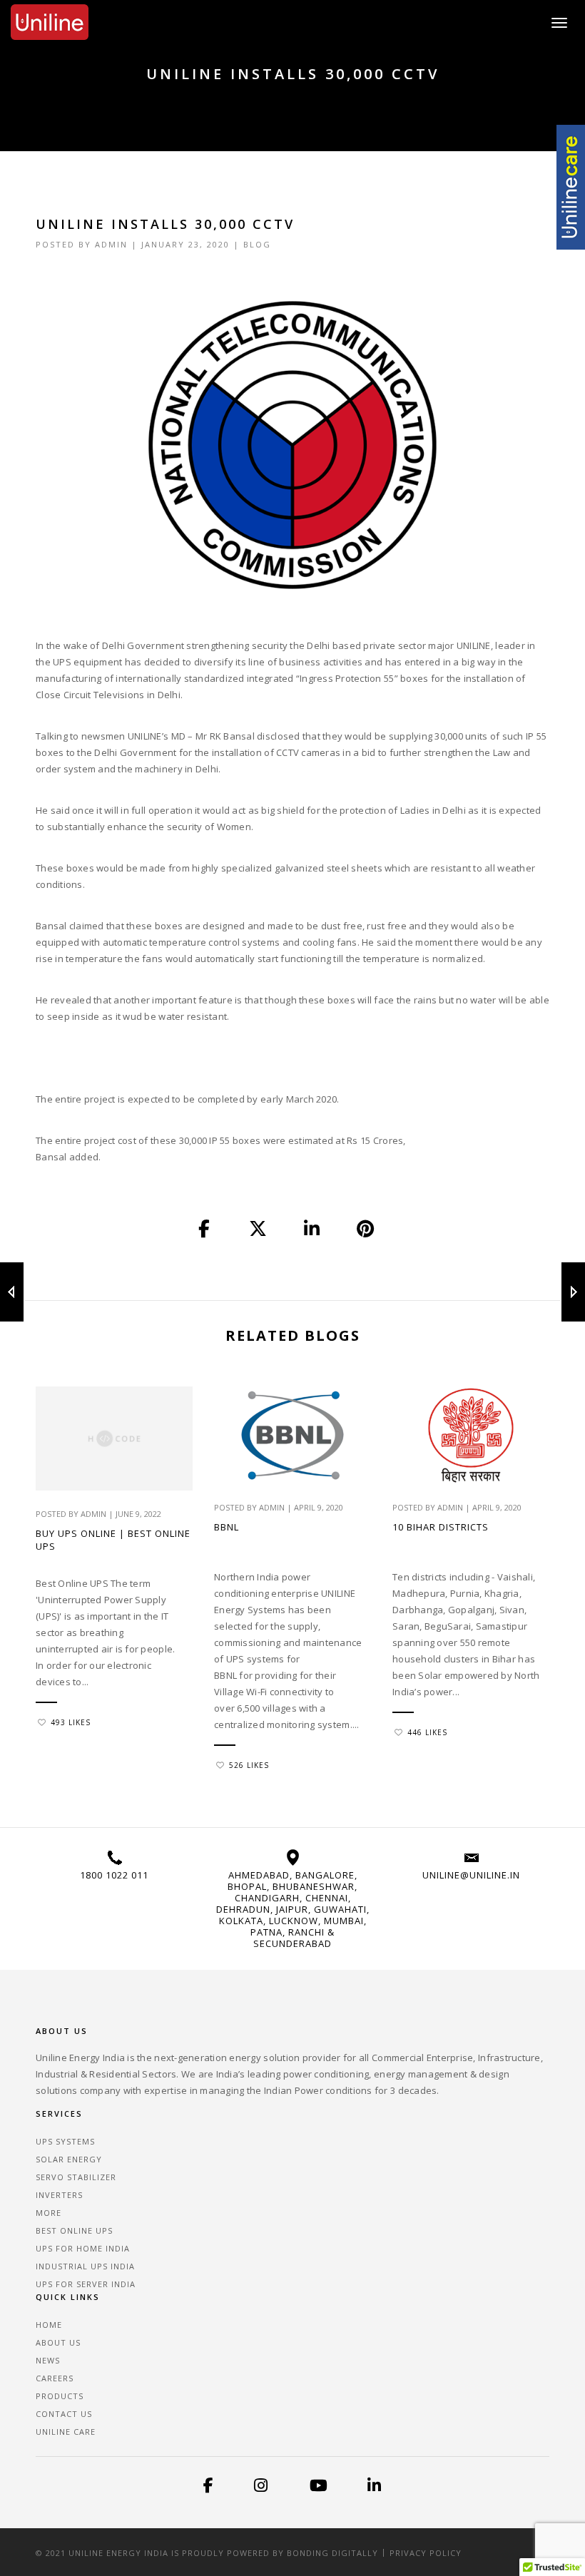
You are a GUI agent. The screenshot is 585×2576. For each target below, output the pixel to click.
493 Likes (71, 1722)
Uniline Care (66, 2432)
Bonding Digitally (332, 2553)
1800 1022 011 (114, 1875)
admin (111, 244)
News (48, 2360)
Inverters (59, 2195)
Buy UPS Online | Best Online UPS (113, 1540)
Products (60, 2396)
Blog (257, 244)
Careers (55, 2378)
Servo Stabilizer (76, 2177)
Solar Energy (69, 2159)
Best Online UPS (74, 2230)
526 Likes (249, 1765)
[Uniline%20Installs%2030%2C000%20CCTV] (205, 1230)
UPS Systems (65, 2141)
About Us (58, 2342)
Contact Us (64, 2414)
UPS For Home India (83, 2248)
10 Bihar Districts (441, 1527)
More (49, 2213)
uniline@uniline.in (471, 1875)
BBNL (227, 1527)
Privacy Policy (426, 2553)
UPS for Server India (86, 2284)
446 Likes (427, 1732)
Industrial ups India (85, 2266)
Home (49, 2325)
